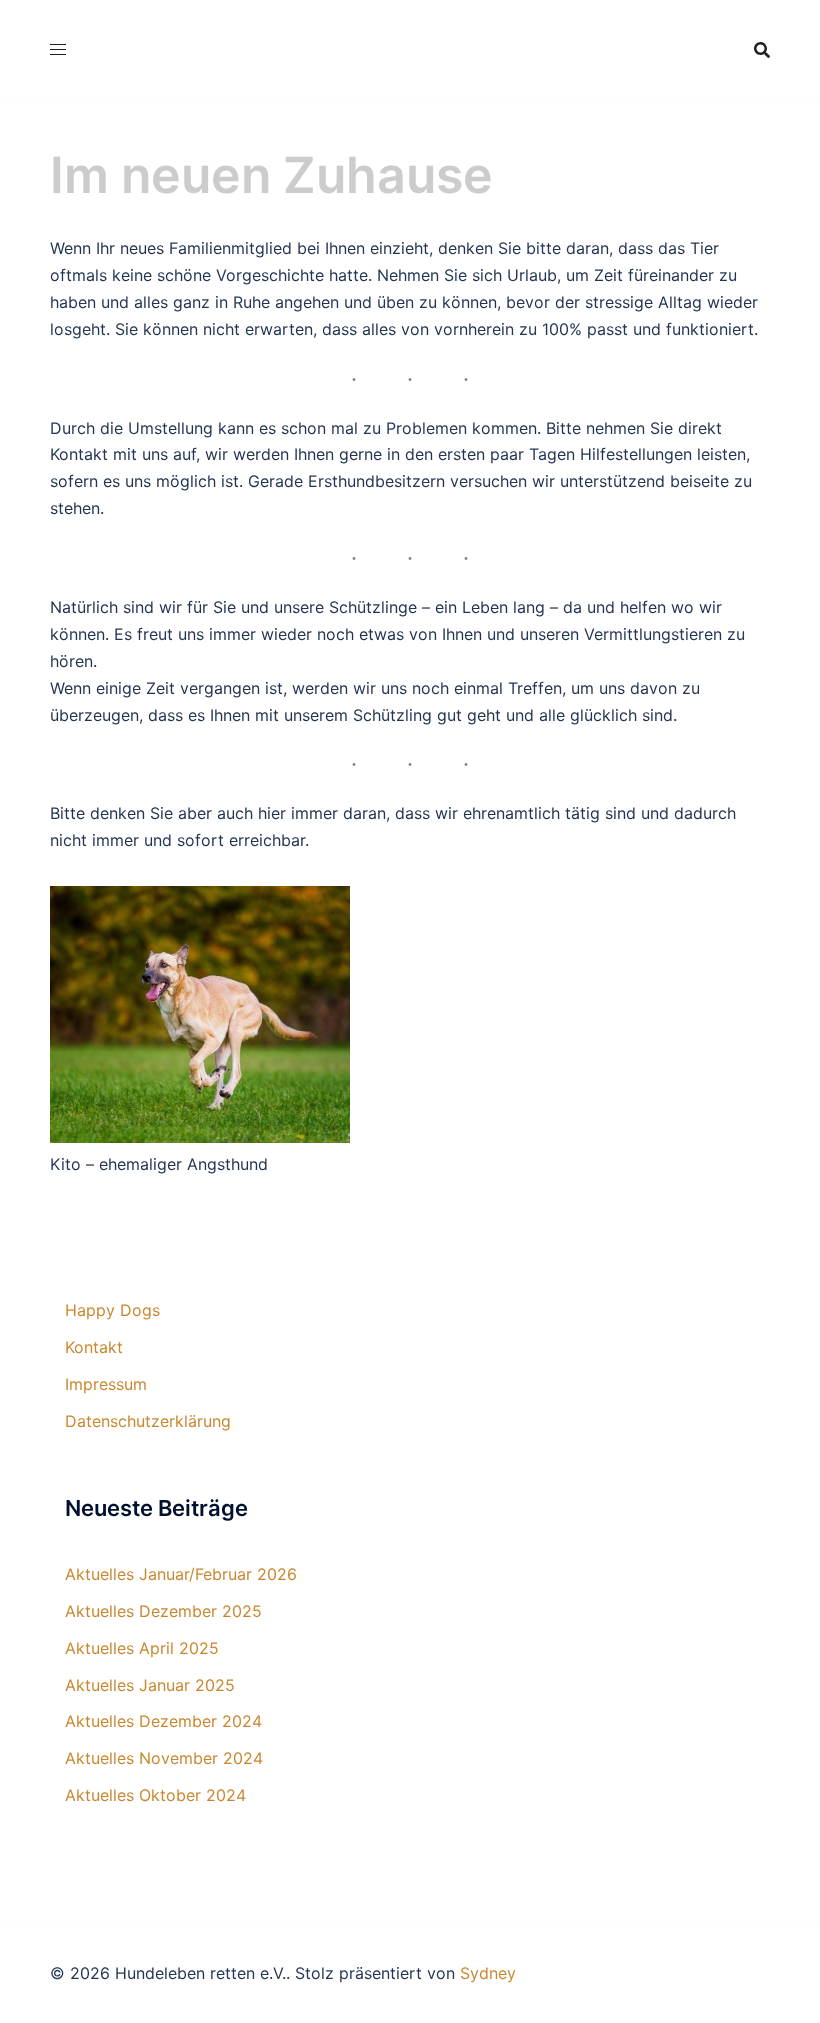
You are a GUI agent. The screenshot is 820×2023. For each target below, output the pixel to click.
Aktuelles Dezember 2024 (163, 1721)
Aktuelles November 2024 (164, 1758)
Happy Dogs (112, 1310)
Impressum (106, 1384)
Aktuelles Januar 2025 (150, 1685)
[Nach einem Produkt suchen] (762, 50)
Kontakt (94, 1347)
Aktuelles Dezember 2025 (163, 1611)
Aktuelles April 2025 (142, 1648)
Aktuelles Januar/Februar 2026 (181, 1574)
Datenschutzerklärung (148, 1421)
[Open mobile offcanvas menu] (58, 49)
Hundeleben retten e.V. (398, 33)
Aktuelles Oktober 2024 (155, 1795)
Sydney (488, 1973)
